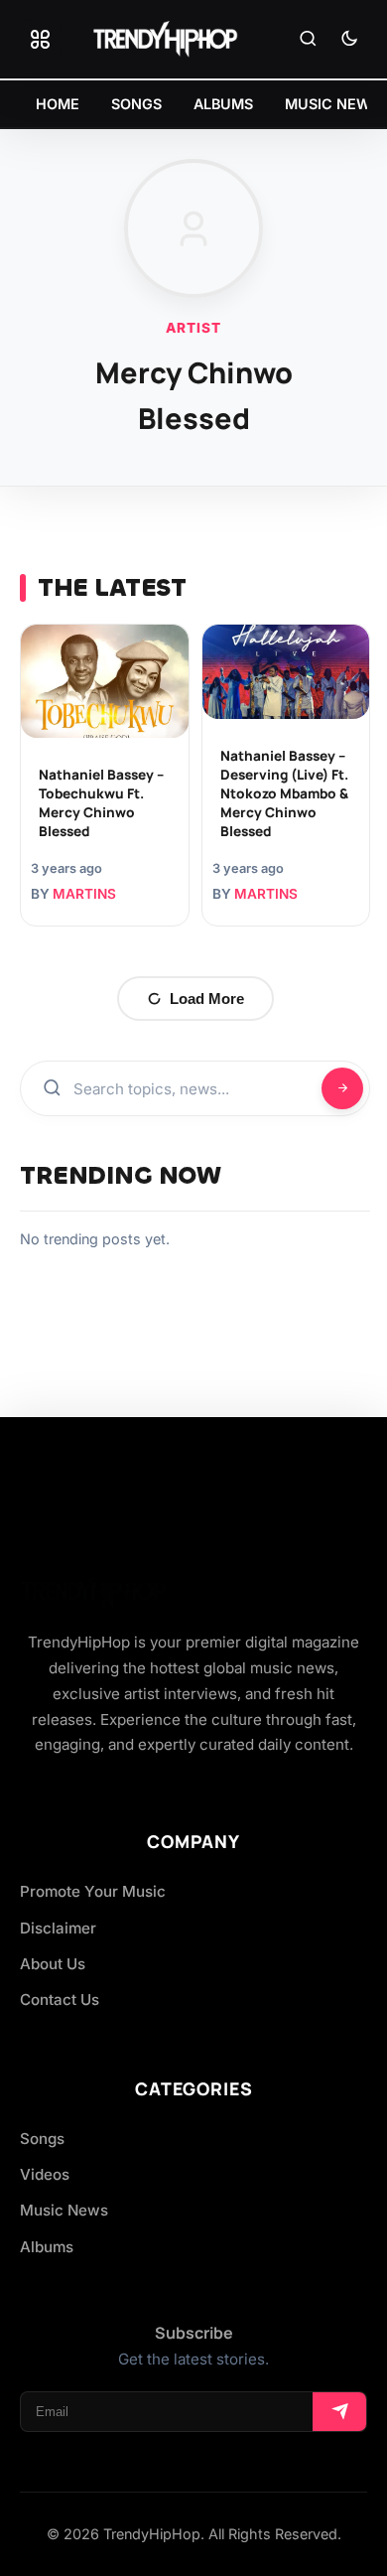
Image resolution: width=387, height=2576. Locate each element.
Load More (207, 999)
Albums (47, 2247)
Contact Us (60, 2000)
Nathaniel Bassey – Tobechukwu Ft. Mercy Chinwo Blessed (101, 803)
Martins (84, 894)
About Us (53, 1964)
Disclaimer (58, 1928)
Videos (45, 2174)
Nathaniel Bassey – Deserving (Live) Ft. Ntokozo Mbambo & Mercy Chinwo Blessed (284, 793)
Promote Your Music (93, 1891)
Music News (64, 2210)
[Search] (308, 40)
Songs (42, 2139)
